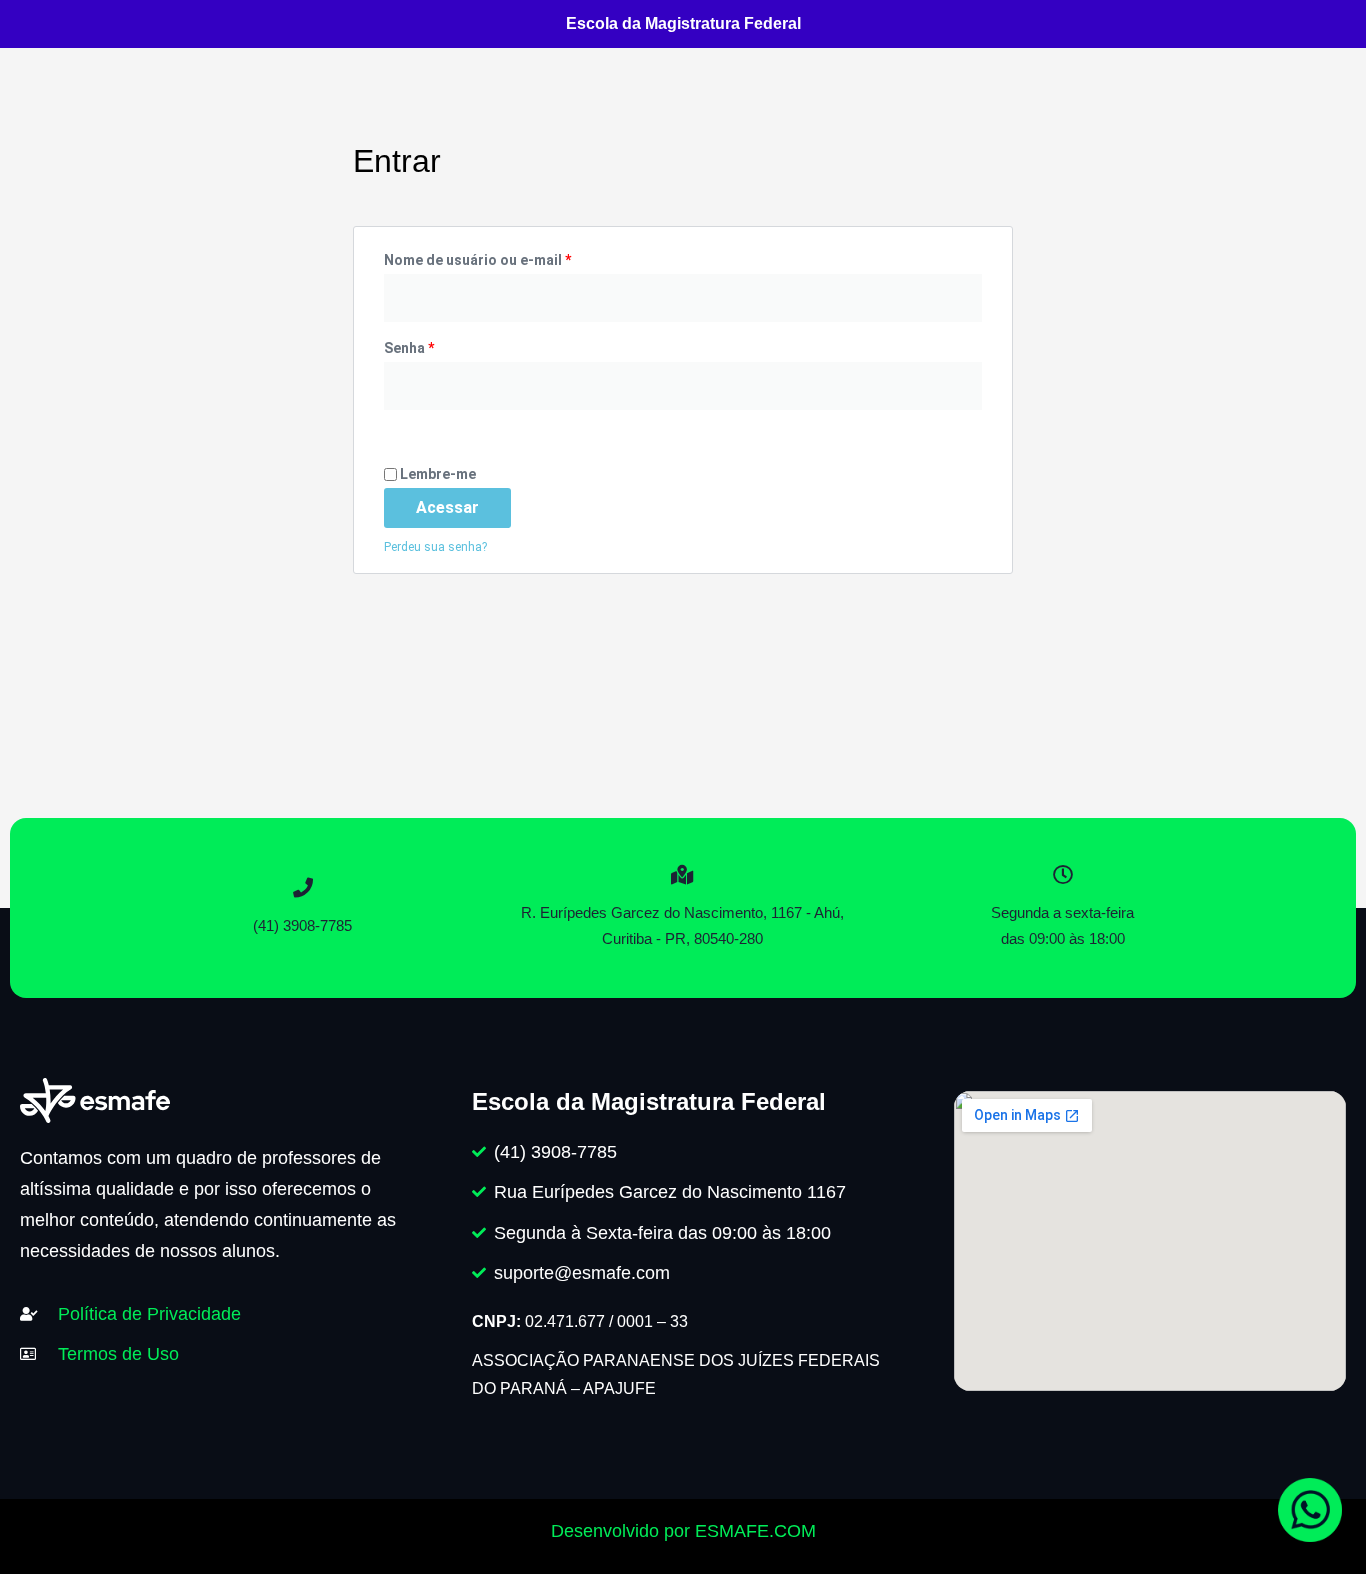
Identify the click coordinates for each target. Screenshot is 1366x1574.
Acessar (447, 507)
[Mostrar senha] (390, 426)
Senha (448, 345)
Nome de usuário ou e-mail (516, 257)
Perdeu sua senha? (435, 547)
